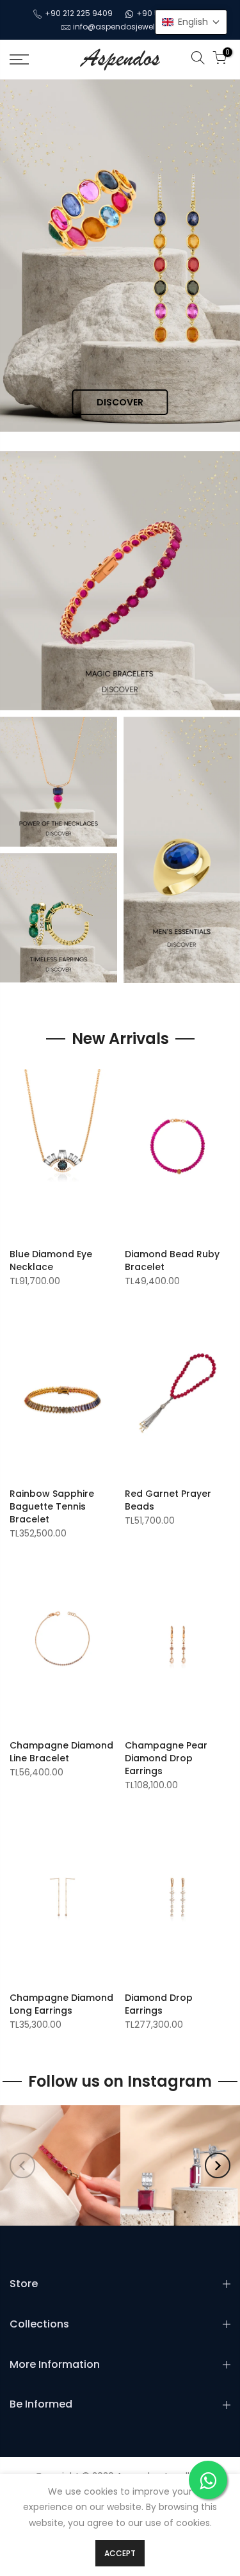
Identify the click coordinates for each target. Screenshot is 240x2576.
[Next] (218, 2165)
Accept (120, 2553)
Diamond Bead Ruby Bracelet (172, 1260)
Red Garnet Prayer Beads (168, 1500)
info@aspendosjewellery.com (131, 27)
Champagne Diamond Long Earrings (61, 2004)
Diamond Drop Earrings (159, 2004)
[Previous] (22, 2165)
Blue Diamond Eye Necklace (51, 1260)
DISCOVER (120, 402)
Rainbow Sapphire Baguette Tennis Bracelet (52, 1506)
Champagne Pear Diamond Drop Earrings (166, 1758)
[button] (191, 22)
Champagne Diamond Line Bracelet (61, 1752)
